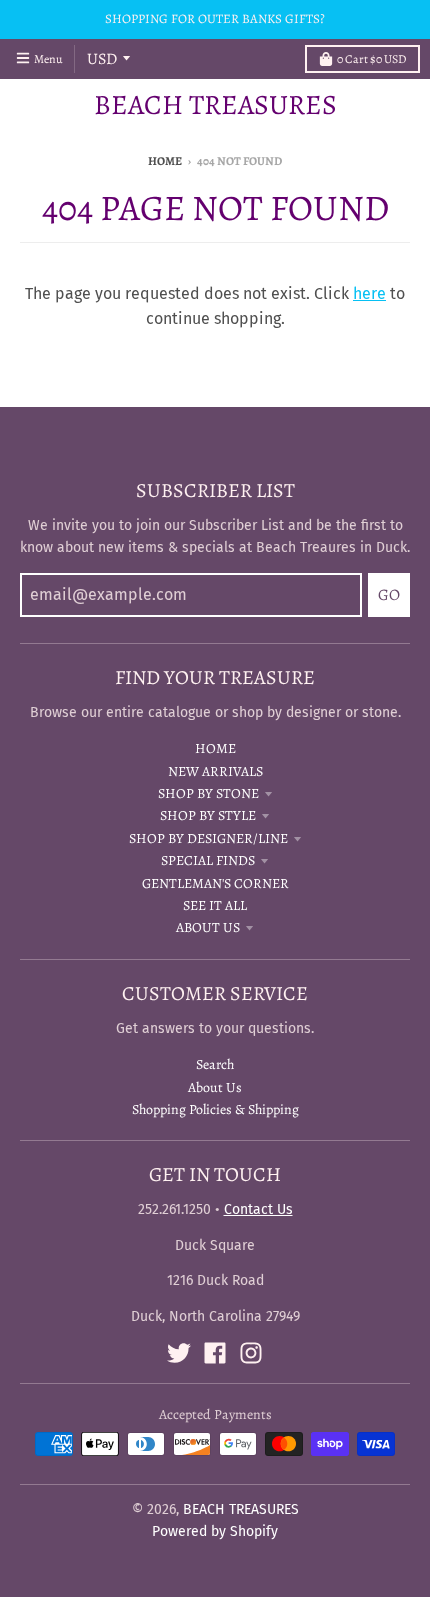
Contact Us (258, 1209)
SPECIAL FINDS (208, 860)
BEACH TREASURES (215, 105)
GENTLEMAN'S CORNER (215, 883)
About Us (215, 1087)
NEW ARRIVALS (215, 771)
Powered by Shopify (215, 1531)
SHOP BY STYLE (208, 815)
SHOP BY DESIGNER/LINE (208, 838)
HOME (215, 748)
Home (165, 161)
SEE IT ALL (215, 905)
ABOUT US (208, 927)
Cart (371, 59)
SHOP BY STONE (208, 793)
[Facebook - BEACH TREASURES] (215, 1353)
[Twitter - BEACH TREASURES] (179, 1353)
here (369, 293)
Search (215, 1064)
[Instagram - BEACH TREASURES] (251, 1353)
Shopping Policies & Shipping (215, 1109)
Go (389, 595)
